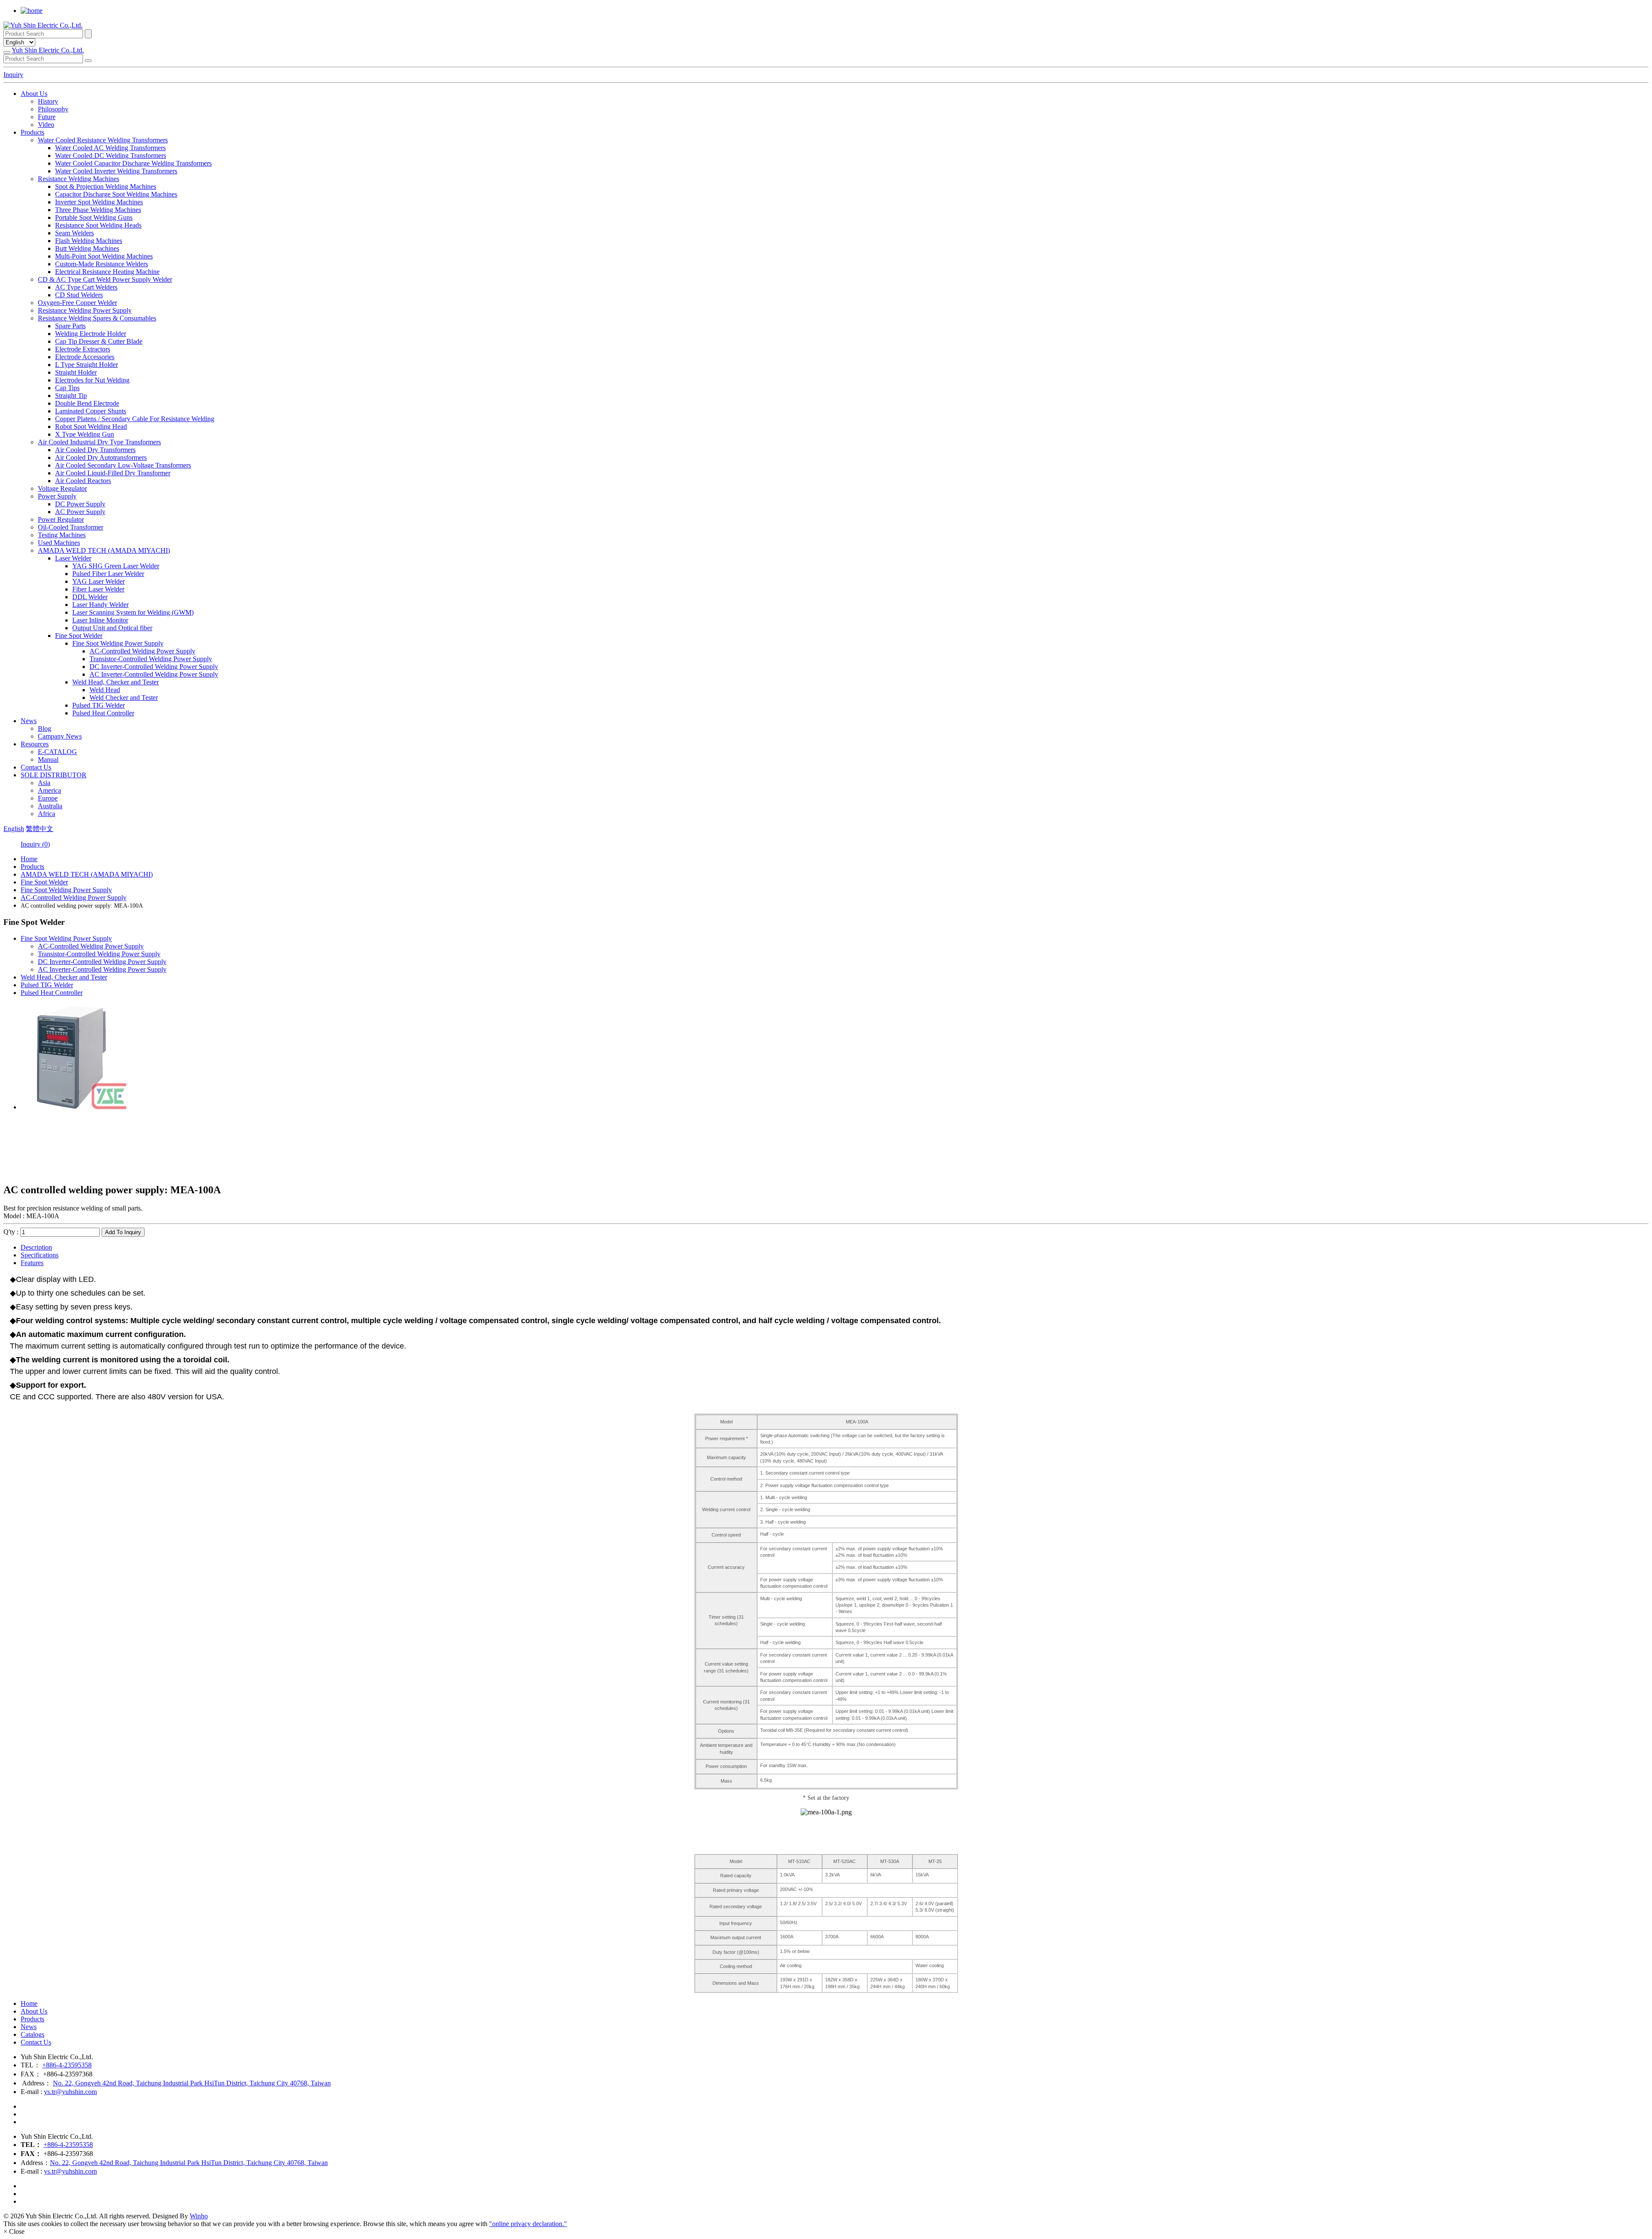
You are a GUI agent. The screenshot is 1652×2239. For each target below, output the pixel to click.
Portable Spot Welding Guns (94, 217)
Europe (48, 798)
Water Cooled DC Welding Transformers (111, 156)
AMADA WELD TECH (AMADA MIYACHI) (104, 550)
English (14, 829)
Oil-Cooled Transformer (71, 527)
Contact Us (36, 767)
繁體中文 (40, 829)
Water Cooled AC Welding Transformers (110, 148)
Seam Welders (74, 233)
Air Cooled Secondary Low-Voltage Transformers (123, 465)
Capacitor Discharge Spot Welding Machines (116, 194)
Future (47, 117)
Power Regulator (61, 519)
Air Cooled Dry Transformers (95, 450)
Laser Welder (73, 558)
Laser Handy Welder (100, 605)
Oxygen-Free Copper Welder (77, 303)
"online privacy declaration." (528, 2224)
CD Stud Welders (79, 295)
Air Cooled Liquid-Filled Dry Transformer (113, 473)
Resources (35, 744)
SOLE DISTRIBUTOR (54, 775)
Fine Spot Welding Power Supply (118, 643)
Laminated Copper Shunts (91, 411)
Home (29, 859)
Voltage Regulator (62, 488)
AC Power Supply (80, 512)
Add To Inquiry (123, 1232)
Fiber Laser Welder (98, 589)
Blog (45, 728)
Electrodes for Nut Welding (92, 380)
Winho (199, 2216)
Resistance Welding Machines (79, 179)
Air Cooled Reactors (83, 481)
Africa (46, 814)
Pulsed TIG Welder (99, 705)
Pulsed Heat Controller (103, 713)
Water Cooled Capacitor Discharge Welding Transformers (133, 163)
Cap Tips (67, 388)
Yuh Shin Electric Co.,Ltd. (48, 50)
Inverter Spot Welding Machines (99, 202)
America (49, 790)
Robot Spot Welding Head (91, 427)
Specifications (40, 1255)
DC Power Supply (80, 504)
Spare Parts (70, 326)
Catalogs (32, 2034)
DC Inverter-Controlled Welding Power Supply (154, 667)
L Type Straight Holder (86, 365)
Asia (44, 783)
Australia (50, 806)
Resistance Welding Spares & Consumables (97, 318)
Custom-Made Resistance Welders (102, 264)
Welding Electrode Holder (91, 334)
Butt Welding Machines (87, 248)
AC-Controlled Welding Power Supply (142, 651)
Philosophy (53, 109)
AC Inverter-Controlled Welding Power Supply (154, 674)
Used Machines (59, 543)
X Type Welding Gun (85, 434)
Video (46, 125)
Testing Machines (62, 535)
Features (32, 1263)
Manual (48, 759)
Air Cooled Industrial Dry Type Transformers (99, 442)
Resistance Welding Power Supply (85, 310)
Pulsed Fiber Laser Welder (108, 574)
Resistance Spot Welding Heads (98, 225)
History (48, 101)
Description (36, 1247)
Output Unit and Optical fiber (112, 628)
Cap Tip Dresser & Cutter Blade (99, 341)
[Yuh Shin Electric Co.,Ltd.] (43, 25)
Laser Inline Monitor (100, 620)
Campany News (60, 736)
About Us (34, 94)
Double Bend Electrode (87, 403)
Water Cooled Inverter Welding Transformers (116, 171)
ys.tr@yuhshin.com (70, 2092)
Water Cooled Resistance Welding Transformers (103, 140)
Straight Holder (76, 372)
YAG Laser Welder (99, 581)
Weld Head (105, 690)
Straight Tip (71, 396)
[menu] (7, 52)
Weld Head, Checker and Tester (116, 682)
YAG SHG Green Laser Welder (116, 566)
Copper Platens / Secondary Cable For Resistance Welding (135, 419)
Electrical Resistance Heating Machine (107, 272)
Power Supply (57, 496)
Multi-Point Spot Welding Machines (104, 256)
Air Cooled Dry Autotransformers (101, 457)
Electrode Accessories (85, 357)
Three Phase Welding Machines (98, 210)
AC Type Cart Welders (86, 287)
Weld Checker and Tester (124, 698)
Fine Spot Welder (79, 636)
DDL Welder (90, 597)
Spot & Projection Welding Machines (106, 186)
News (29, 721)
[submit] (88, 61)
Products (32, 132)
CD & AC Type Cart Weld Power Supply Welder (105, 279)
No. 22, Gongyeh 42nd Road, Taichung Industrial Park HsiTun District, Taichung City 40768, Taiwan (192, 2083)
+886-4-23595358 (67, 2065)
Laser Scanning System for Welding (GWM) (133, 612)
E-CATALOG (57, 752)
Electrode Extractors (83, 349)
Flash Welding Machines (89, 241)
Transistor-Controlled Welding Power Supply (151, 659)
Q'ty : (12, 1232)
